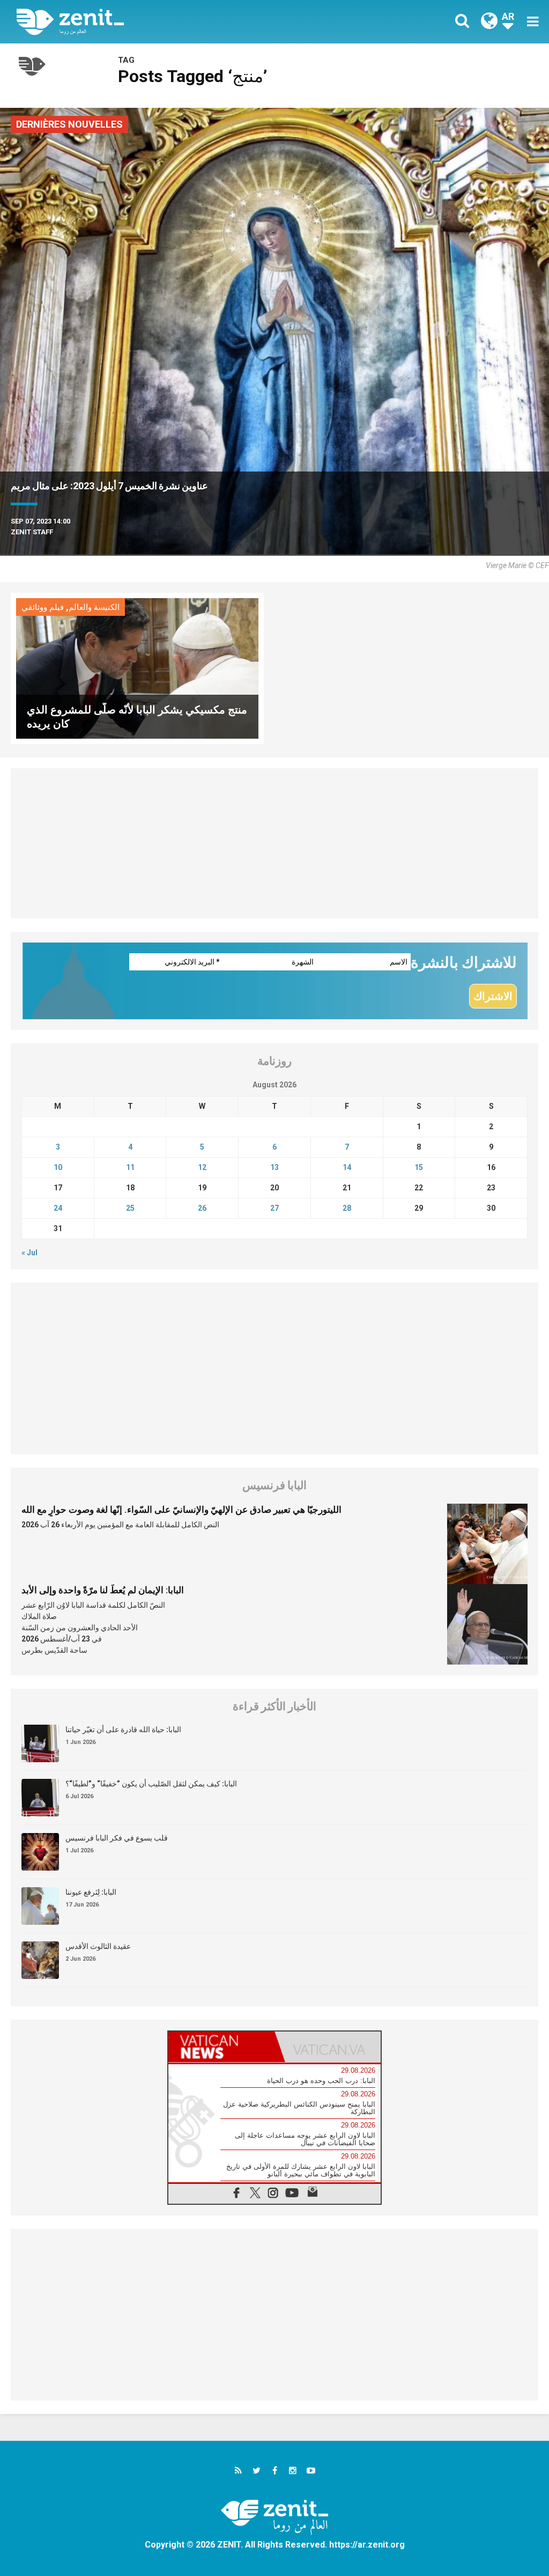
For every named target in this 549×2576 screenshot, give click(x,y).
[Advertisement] (274, 843)
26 (202, 1208)
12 (202, 1167)
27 (274, 1208)
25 (130, 1208)
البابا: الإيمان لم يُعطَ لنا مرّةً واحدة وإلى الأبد (103, 1590)
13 (274, 1167)
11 (130, 1167)
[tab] (221, 2047)
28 (347, 1208)
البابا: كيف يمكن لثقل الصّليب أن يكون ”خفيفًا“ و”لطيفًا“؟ (151, 1784)
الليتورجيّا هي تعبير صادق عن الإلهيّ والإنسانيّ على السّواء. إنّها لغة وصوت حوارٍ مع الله (181, 1510)
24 (58, 1208)
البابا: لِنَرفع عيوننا (91, 1892)
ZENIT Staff (32, 532)
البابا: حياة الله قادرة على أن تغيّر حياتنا (123, 1729)
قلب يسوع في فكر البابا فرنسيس (117, 1838)
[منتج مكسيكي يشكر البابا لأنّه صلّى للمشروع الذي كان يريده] (137, 668)
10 (58, 1167)
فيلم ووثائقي (43, 607)
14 (347, 1167)
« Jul (29, 1253)
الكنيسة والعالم (94, 607)
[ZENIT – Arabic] (154, 22)
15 (419, 1167)
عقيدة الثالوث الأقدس (98, 1946)
